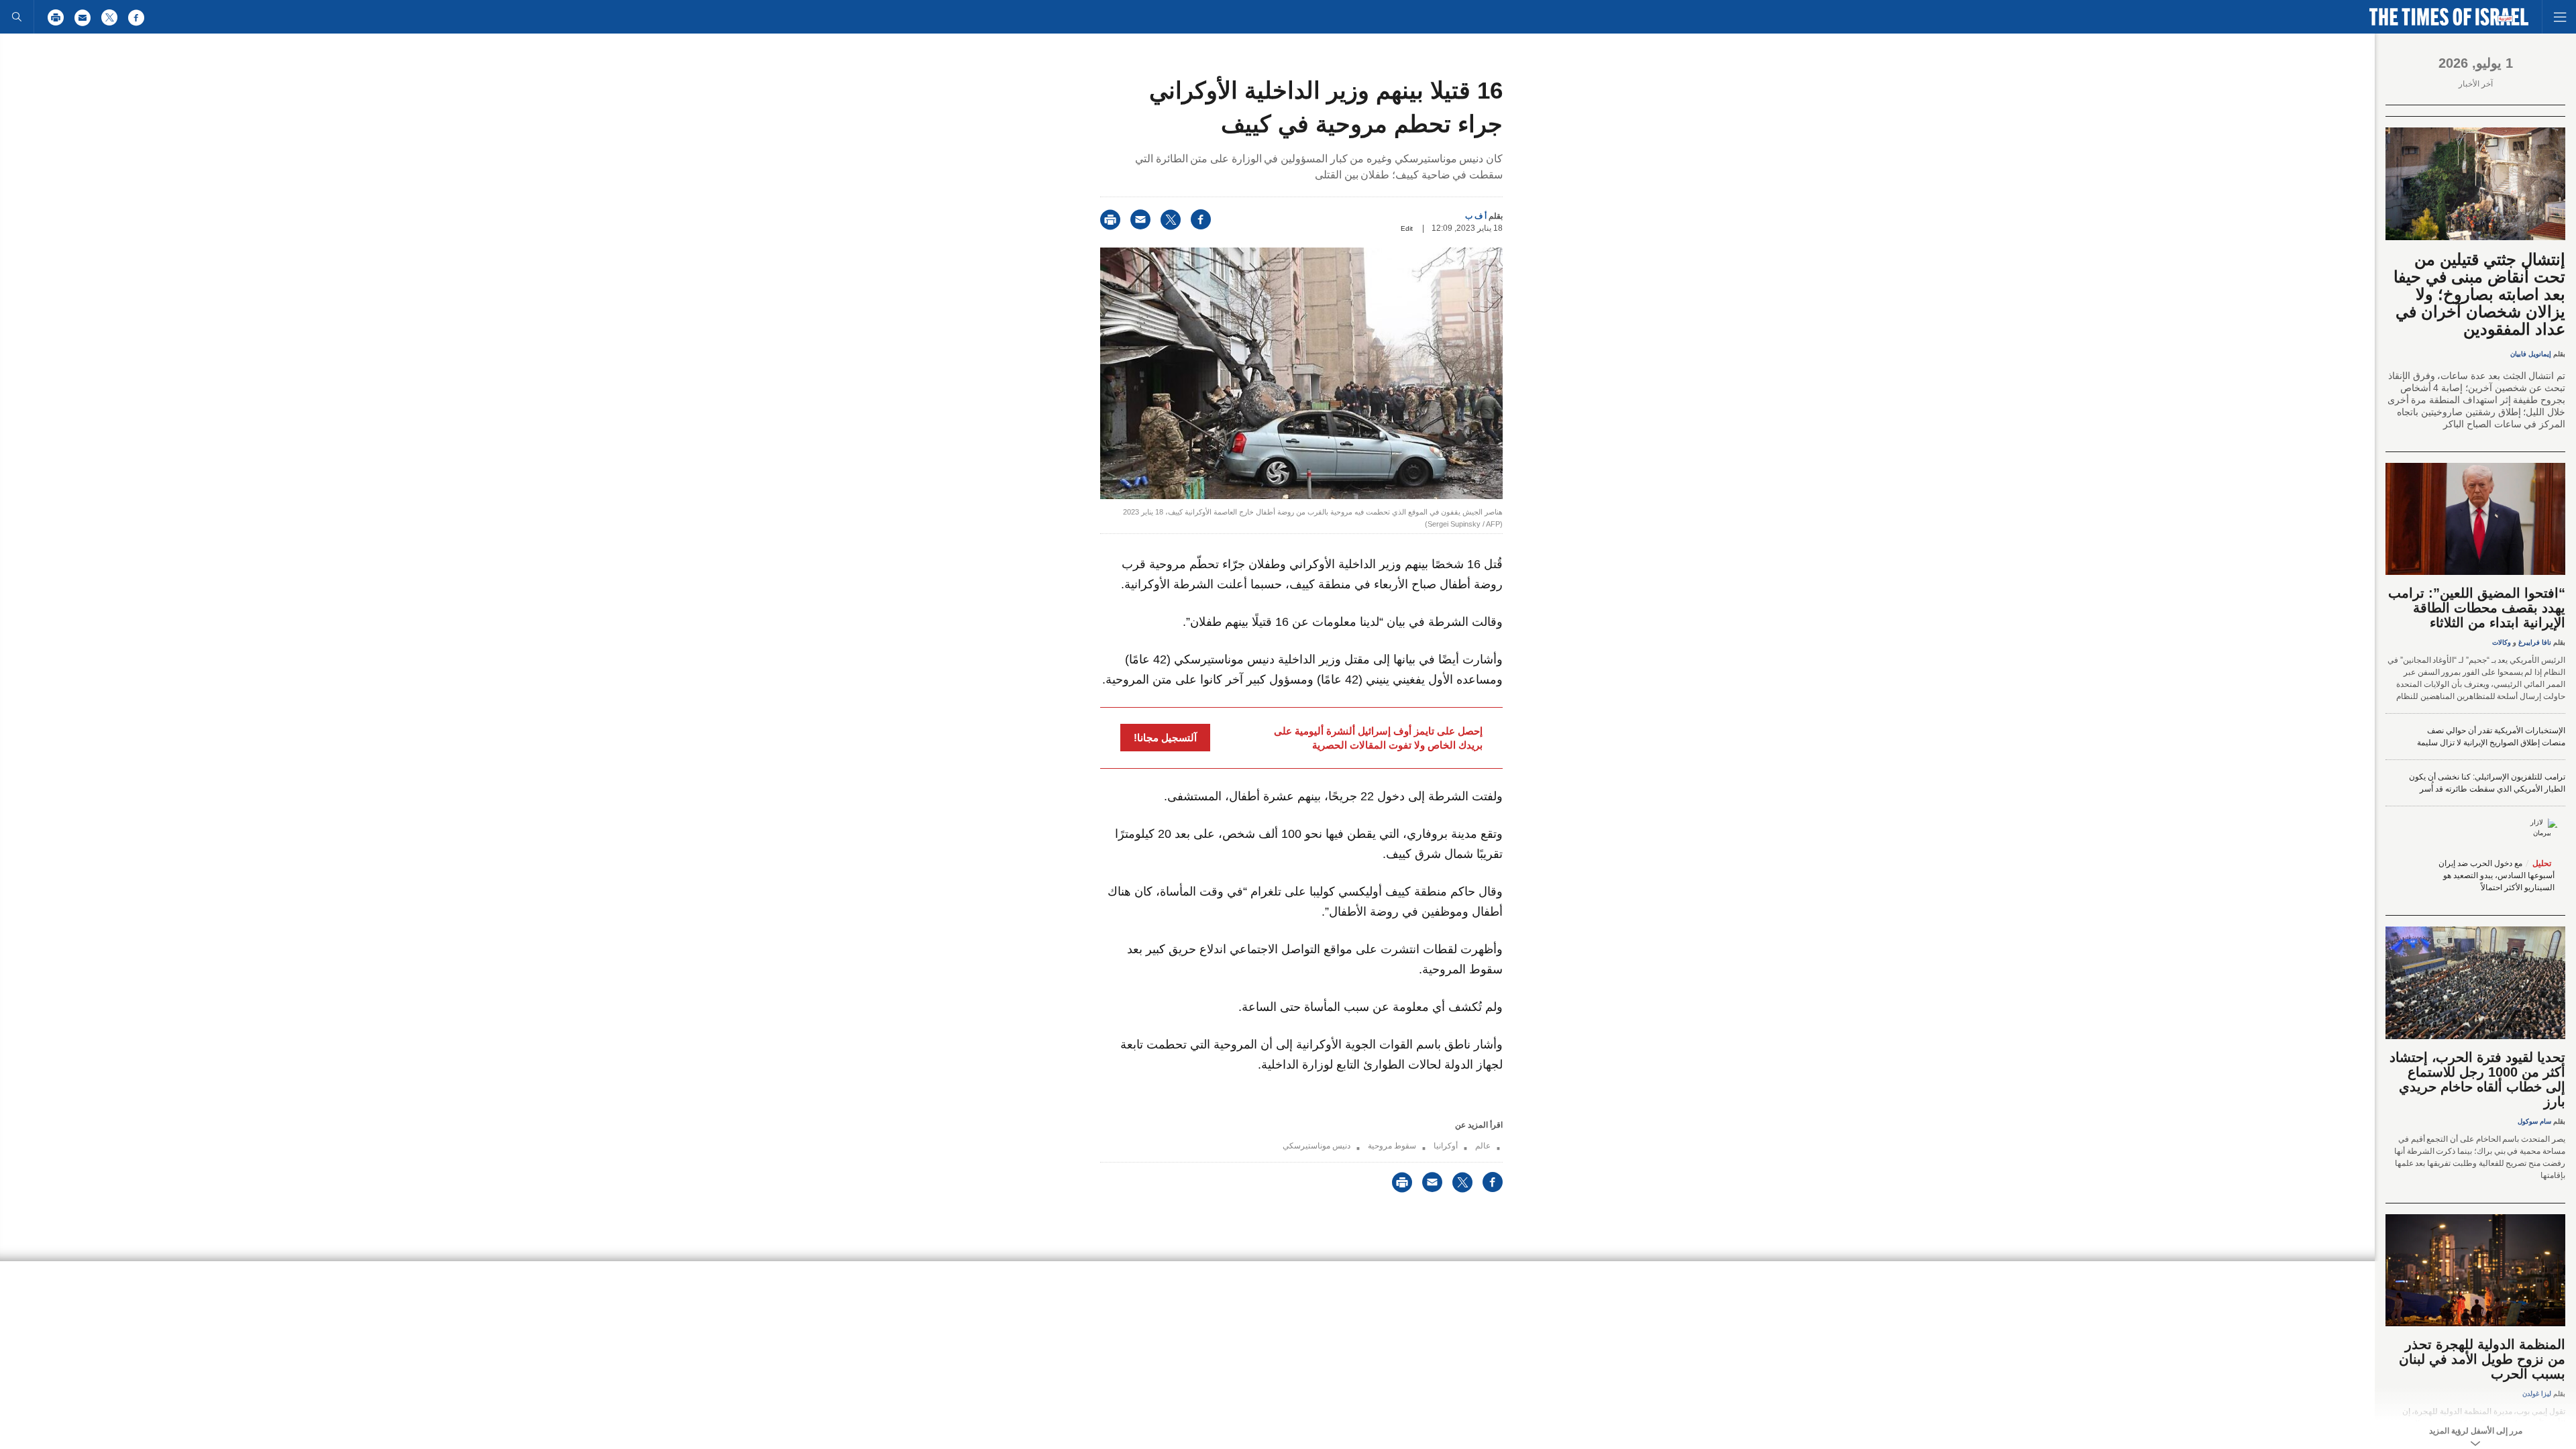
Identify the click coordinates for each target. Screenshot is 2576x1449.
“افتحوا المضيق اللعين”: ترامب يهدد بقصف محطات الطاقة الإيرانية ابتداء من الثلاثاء (2477, 608)
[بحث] (17, 17)
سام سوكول (2534, 1121)
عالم (1483, 1146)
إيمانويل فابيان (2531, 354)
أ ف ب (1476, 216)
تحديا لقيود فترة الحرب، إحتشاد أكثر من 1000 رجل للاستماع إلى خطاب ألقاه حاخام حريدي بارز (2477, 1079)
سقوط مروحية (1392, 1146)
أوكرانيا (1446, 1146)
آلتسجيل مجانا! (1165, 738)
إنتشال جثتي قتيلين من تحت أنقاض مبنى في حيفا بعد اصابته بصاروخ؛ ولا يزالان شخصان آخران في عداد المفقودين (2479, 294)
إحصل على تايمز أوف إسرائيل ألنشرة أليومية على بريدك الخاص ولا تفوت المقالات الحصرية (1378, 738)
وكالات (2502, 642)
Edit (1407, 228)
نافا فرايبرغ (2535, 642)
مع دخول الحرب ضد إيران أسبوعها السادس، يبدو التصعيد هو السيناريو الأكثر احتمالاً (2497, 875)
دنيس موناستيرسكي (1317, 1146)
